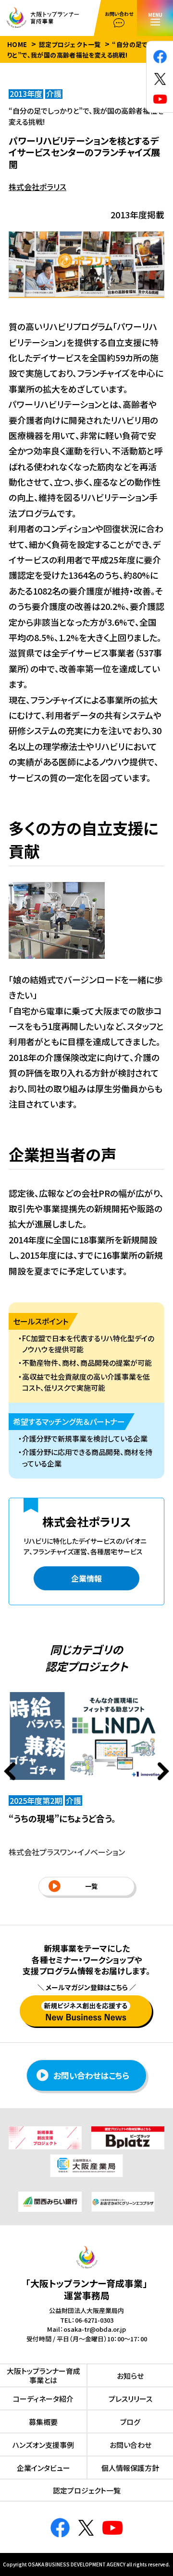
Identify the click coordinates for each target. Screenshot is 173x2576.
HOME (17, 44)
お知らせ (130, 2376)
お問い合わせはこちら (91, 2075)
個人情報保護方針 (130, 2468)
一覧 (91, 1886)
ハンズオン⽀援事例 (43, 2445)
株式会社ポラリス (37, 187)
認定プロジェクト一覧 (70, 44)
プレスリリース (130, 2399)
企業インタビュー (43, 2468)
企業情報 (86, 1578)
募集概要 (43, 2422)
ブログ (130, 2422)
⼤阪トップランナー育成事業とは (43, 2376)
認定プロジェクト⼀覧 (87, 2490)
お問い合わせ (130, 2445)
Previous (10, 1771)
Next (163, 1771)
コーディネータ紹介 (43, 2399)
